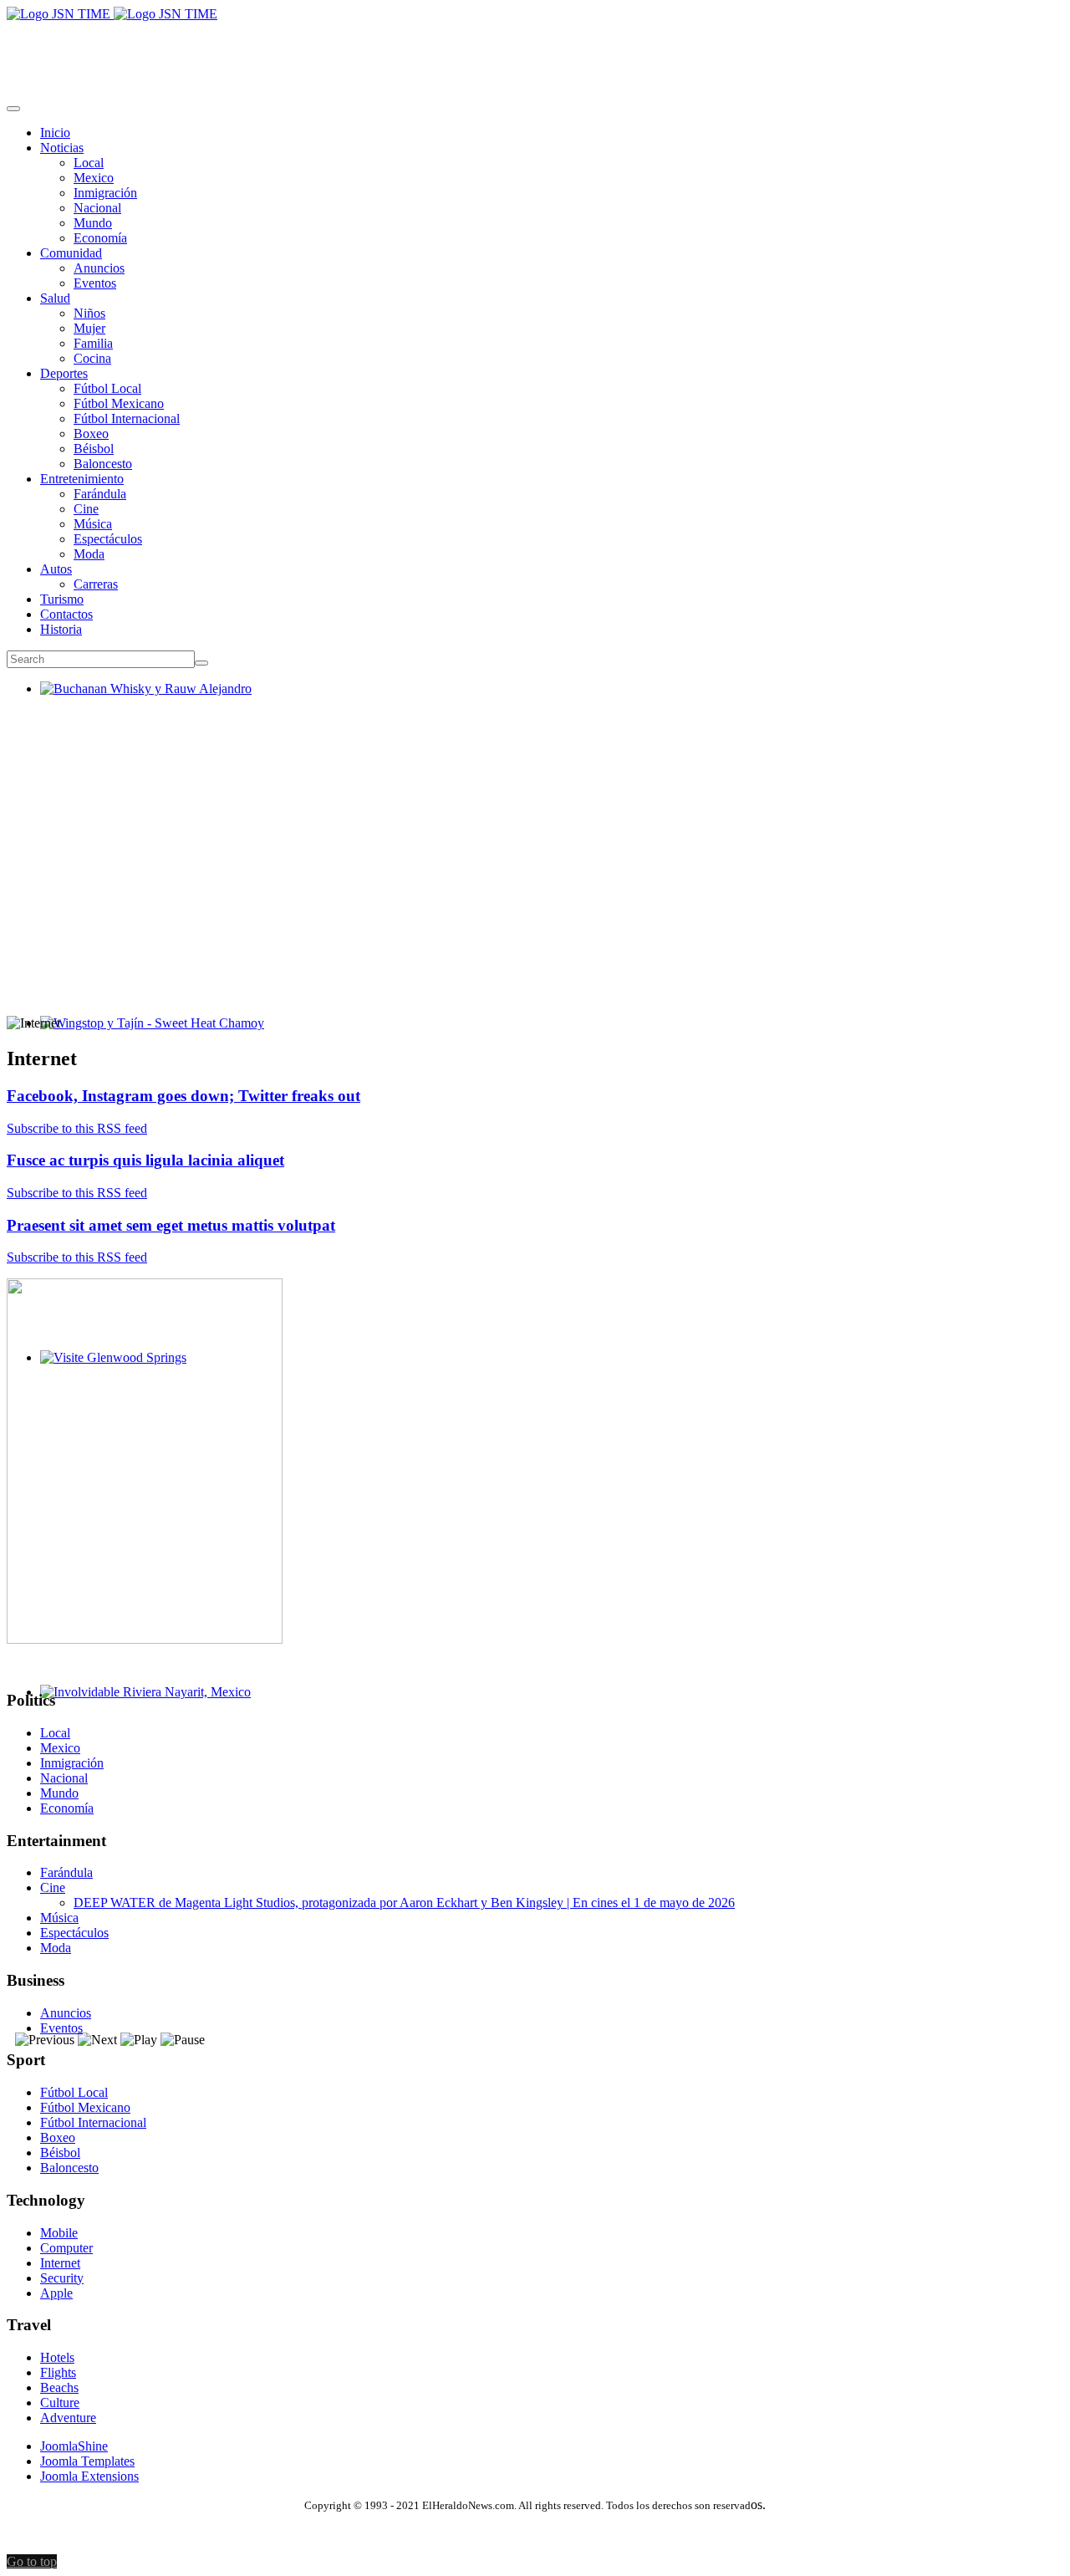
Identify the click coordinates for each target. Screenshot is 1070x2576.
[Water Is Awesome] (145, 1639)
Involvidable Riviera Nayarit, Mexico (139, 1707)
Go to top (32, 2561)
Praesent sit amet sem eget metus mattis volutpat (171, 1225)
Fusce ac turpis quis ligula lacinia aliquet (145, 1160)
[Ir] (201, 663)
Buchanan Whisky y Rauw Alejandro (139, 704)
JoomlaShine (74, 2446)
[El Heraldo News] (112, 14)
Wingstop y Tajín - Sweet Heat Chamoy (145, 1038)
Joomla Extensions (89, 2476)
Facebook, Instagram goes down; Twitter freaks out (183, 1096)
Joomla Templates (87, 2461)
